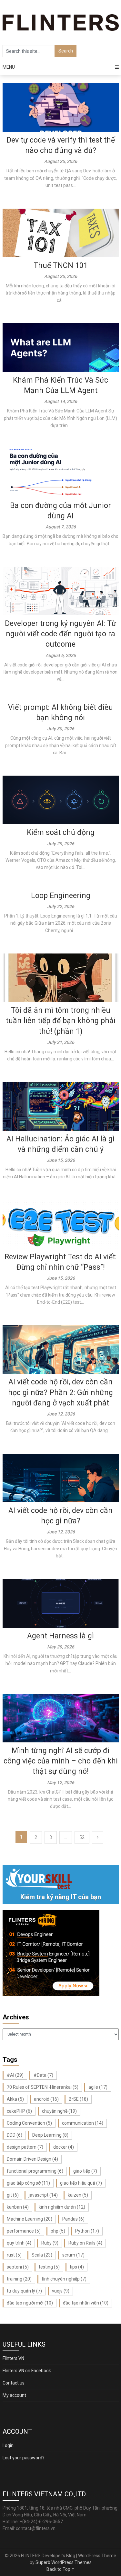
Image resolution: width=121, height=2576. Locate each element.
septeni (18, 2267)
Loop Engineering (61, 896)
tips (77, 2267)
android (46, 2099)
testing (49, 2267)
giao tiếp (85, 2171)
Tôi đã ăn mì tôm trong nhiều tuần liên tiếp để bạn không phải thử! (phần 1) (61, 1021)
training (19, 2279)
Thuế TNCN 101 (61, 266)
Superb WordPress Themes (64, 2562)
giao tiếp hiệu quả (81, 2183)
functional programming (35, 2171)
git (13, 2195)
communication (83, 2123)
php (58, 2231)
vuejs (61, 2291)
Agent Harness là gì (60, 1636)
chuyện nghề (59, 2111)
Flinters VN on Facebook (27, 2371)
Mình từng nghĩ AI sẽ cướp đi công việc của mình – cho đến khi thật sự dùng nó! (61, 1761)
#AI (15, 2075)
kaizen (78, 2195)
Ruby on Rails (85, 2243)
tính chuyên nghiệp (64, 2279)
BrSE (78, 2099)
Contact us (14, 2383)
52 (82, 1837)
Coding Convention (29, 2123)
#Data (43, 2075)
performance (24, 2231)
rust (14, 2255)
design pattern (25, 2147)
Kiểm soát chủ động (61, 832)
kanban (18, 2207)
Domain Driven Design (32, 2159)
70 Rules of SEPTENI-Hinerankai (43, 2087)
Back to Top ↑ (61, 2569)
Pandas (73, 2219)
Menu (9, 67)
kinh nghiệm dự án (62, 2207)
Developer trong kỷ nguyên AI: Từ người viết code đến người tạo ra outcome (60, 634)
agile (98, 2087)
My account (14, 2395)
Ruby (50, 2243)
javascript (43, 2195)
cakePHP (19, 2111)
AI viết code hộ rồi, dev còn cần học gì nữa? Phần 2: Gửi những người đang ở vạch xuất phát (60, 1392)
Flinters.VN (13, 2358)
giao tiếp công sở (28, 2183)
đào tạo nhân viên (86, 2303)
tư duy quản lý (24, 2291)
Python (87, 2231)
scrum (73, 2255)
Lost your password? (24, 2458)
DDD (15, 2135)
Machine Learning (30, 2219)
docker (64, 2147)
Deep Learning (50, 2135)
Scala (42, 2255)
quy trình (19, 2243)
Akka (15, 2099)
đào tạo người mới (30, 2303)
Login (8, 2445)
